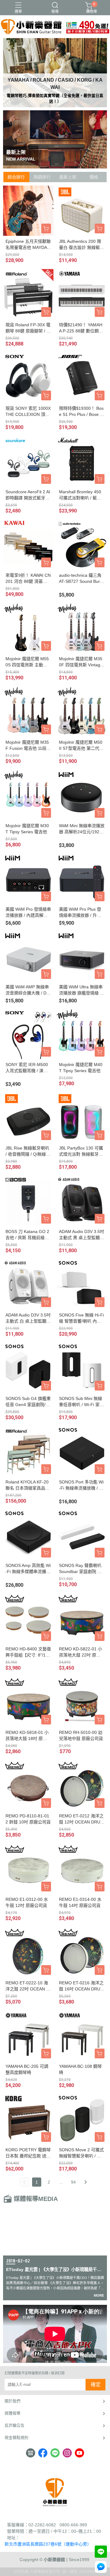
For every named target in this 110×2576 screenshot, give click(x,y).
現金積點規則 (16, 2438)
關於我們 (13, 2401)
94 (73, 2182)
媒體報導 (13, 2413)
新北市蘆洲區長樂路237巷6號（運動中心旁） (48, 2544)
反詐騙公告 (15, 2425)
